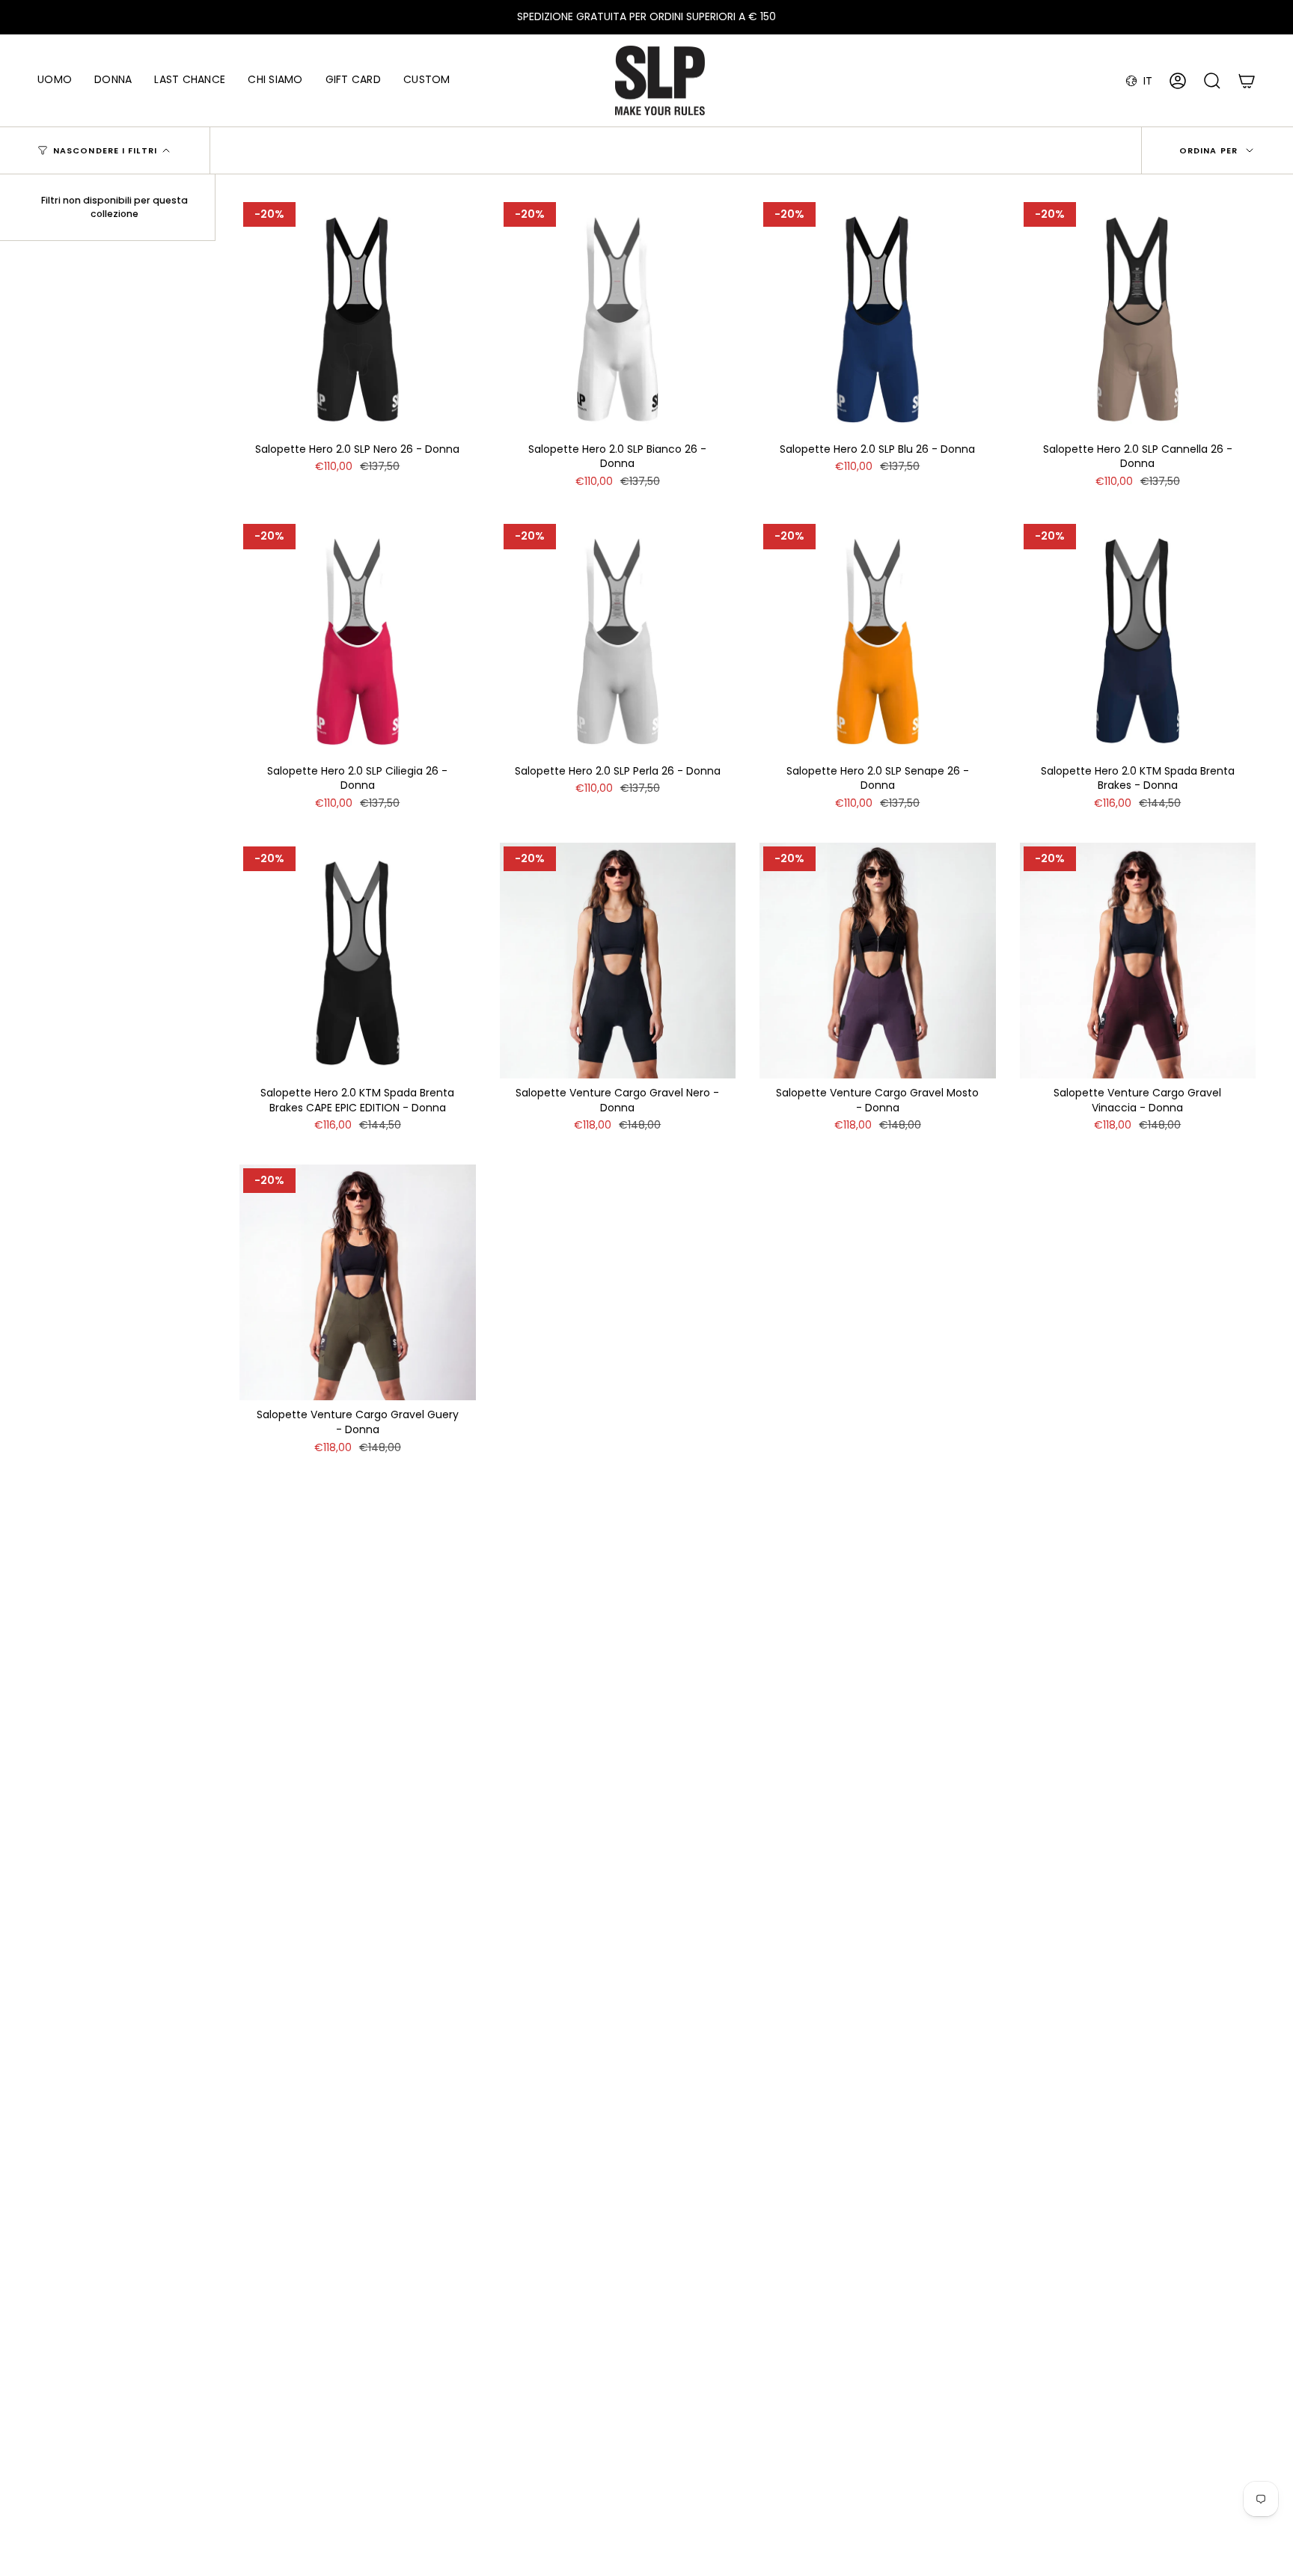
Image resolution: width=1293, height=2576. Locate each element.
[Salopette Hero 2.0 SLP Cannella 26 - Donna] (1138, 317)
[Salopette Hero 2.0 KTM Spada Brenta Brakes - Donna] (1138, 638)
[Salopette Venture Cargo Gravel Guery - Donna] (358, 1283)
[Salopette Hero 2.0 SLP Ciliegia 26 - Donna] (358, 638)
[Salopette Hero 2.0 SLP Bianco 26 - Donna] (618, 317)
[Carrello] (1247, 81)
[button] (55, 80)
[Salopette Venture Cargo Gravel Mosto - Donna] (878, 961)
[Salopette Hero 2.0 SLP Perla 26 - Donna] (618, 638)
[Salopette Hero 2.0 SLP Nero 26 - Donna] (358, 317)
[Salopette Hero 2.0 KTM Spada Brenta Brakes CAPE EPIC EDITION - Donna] (358, 961)
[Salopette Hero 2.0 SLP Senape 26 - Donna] (878, 638)
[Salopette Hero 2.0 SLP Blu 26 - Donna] (878, 317)
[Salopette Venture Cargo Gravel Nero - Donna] (618, 961)
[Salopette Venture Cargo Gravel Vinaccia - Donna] (1138, 961)
